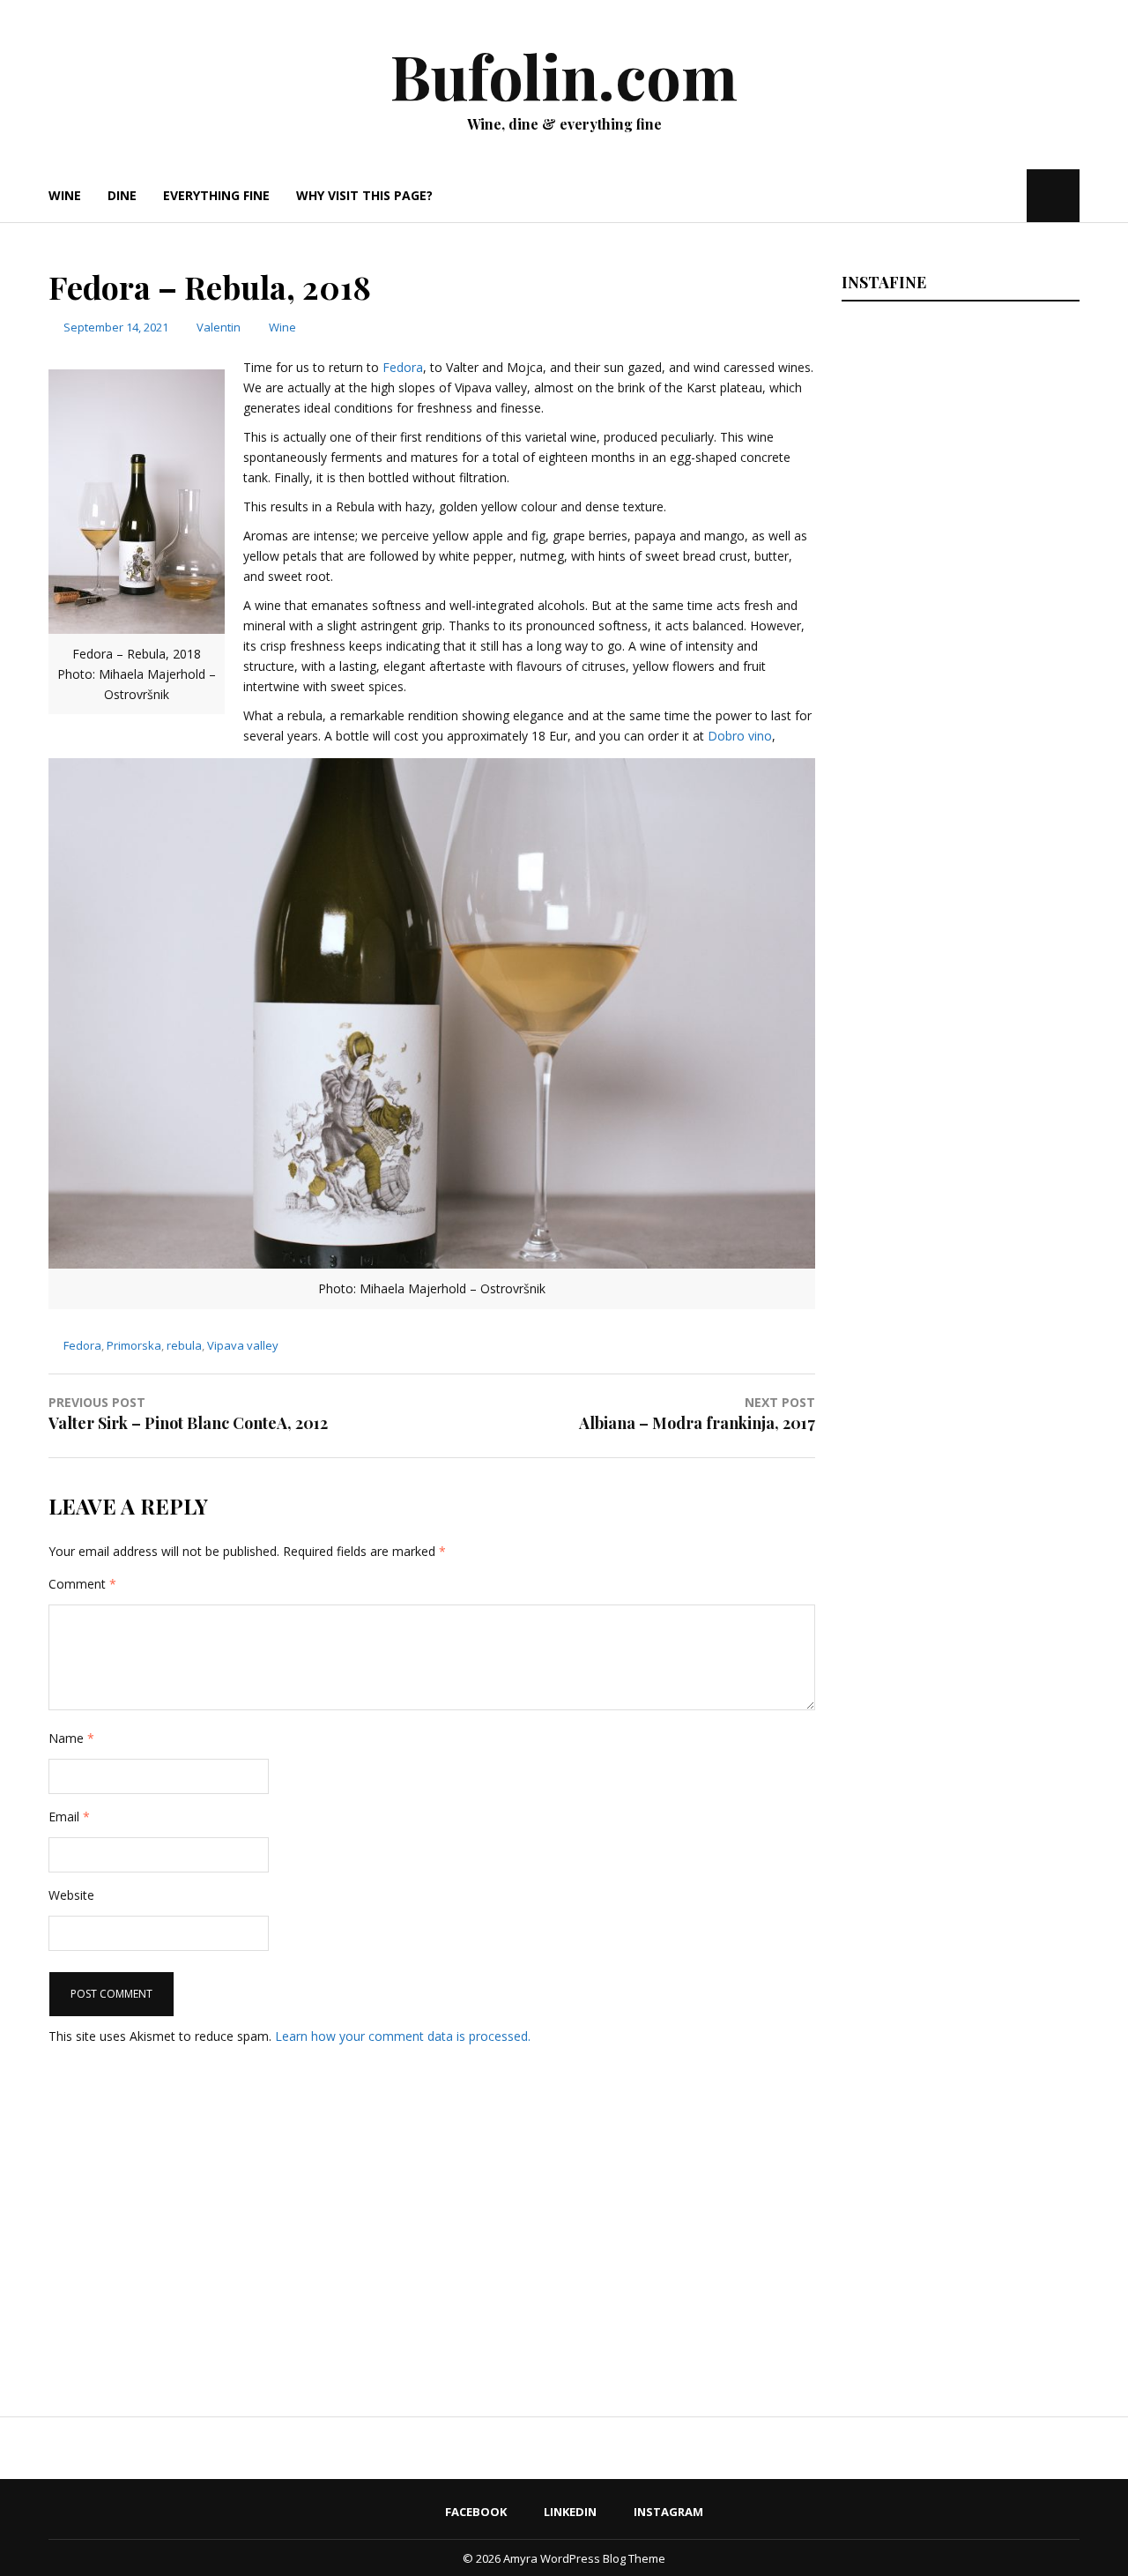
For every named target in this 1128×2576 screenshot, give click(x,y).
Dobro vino (740, 736)
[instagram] (1011, 195)
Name (71, 1738)
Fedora (403, 367)
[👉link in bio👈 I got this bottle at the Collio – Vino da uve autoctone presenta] (958, 1976)
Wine (65, 195)
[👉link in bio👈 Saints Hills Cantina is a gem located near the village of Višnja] (958, 1723)
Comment (82, 1584)
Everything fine (216, 195)
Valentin (219, 327)
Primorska (134, 1345)
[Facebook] (960, 195)
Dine (122, 195)
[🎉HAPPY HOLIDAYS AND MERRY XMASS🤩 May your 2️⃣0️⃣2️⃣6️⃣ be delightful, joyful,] (958, 458)
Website (71, 1895)
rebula (184, 1345)
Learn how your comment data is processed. (403, 2036)
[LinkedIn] (984, 195)
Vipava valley (243, 1345)
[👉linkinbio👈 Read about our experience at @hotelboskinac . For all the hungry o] (958, 2229)
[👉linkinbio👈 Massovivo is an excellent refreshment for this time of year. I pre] (958, 1470)
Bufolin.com (564, 75)
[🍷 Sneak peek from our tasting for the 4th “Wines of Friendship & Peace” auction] (958, 1217)
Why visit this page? (364, 195)
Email (69, 1817)
